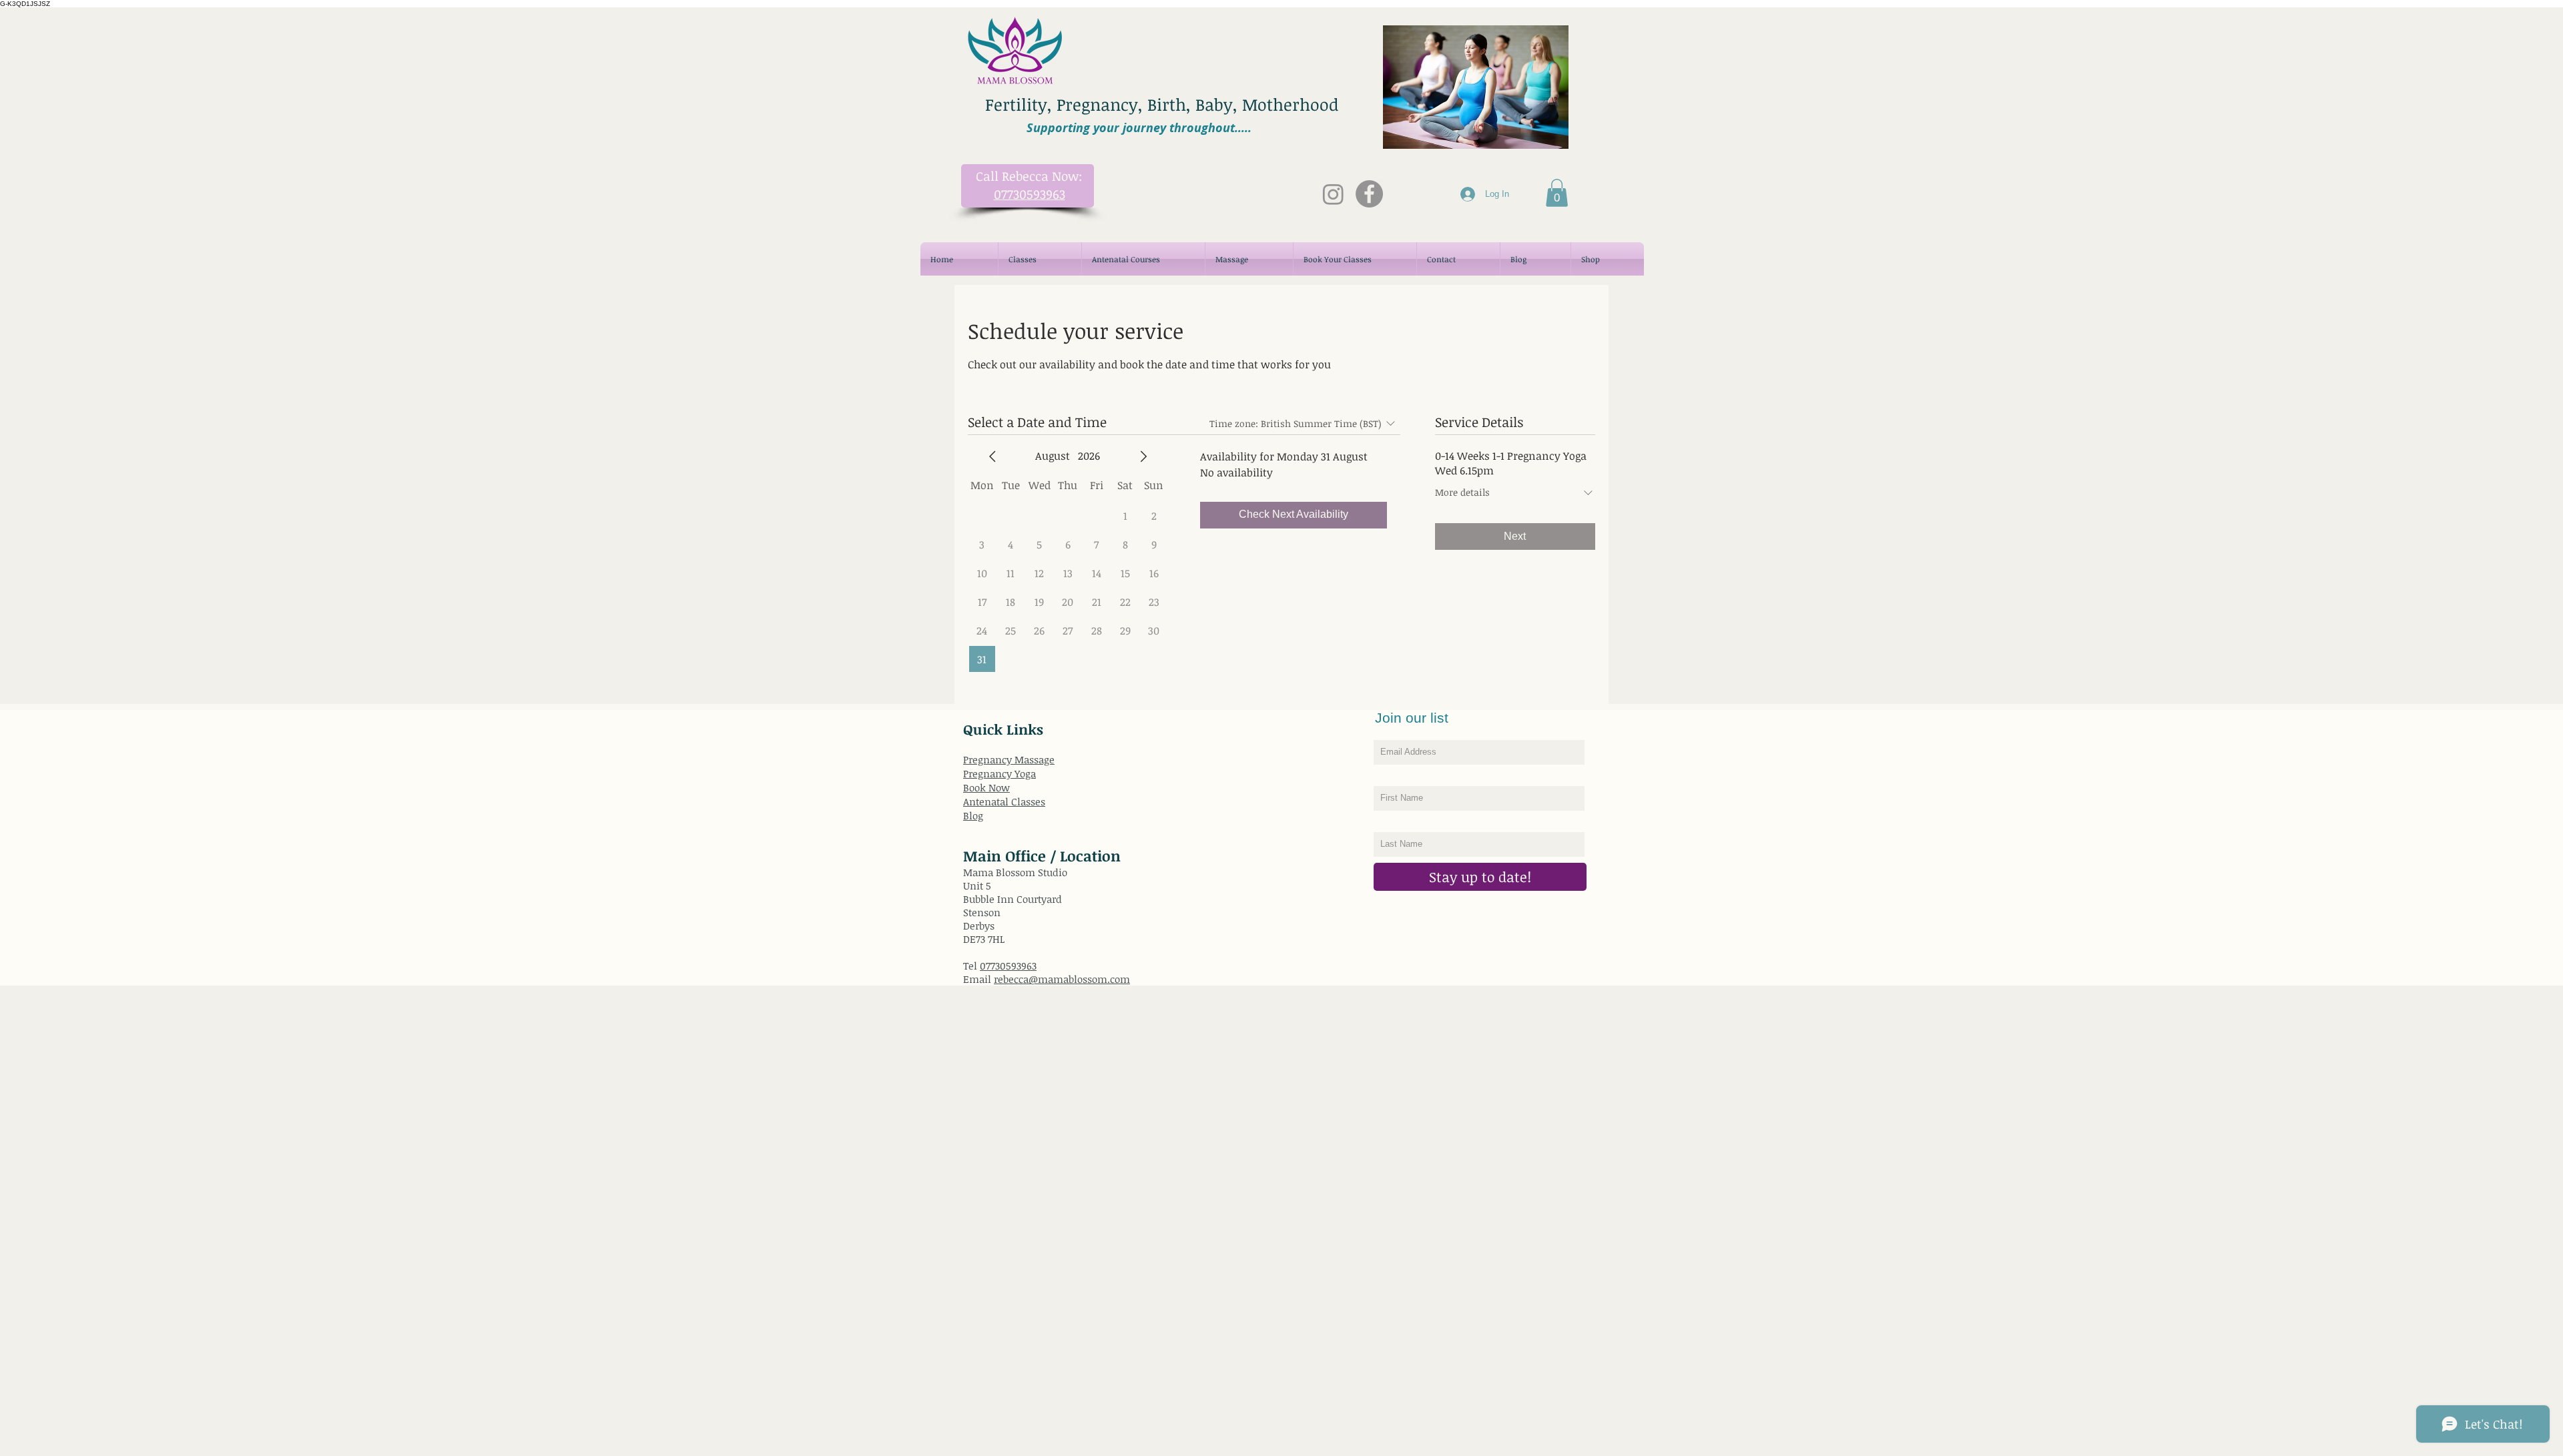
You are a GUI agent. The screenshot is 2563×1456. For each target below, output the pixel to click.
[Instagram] (1333, 194)
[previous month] (992, 456)
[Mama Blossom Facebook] (1369, 194)
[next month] (1143, 456)
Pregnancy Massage (1009, 759)
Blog (973, 815)
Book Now (986, 787)
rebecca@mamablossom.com (1062, 979)
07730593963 (1008, 966)
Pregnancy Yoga (1000, 773)
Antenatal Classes (1004, 801)
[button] (1557, 193)
